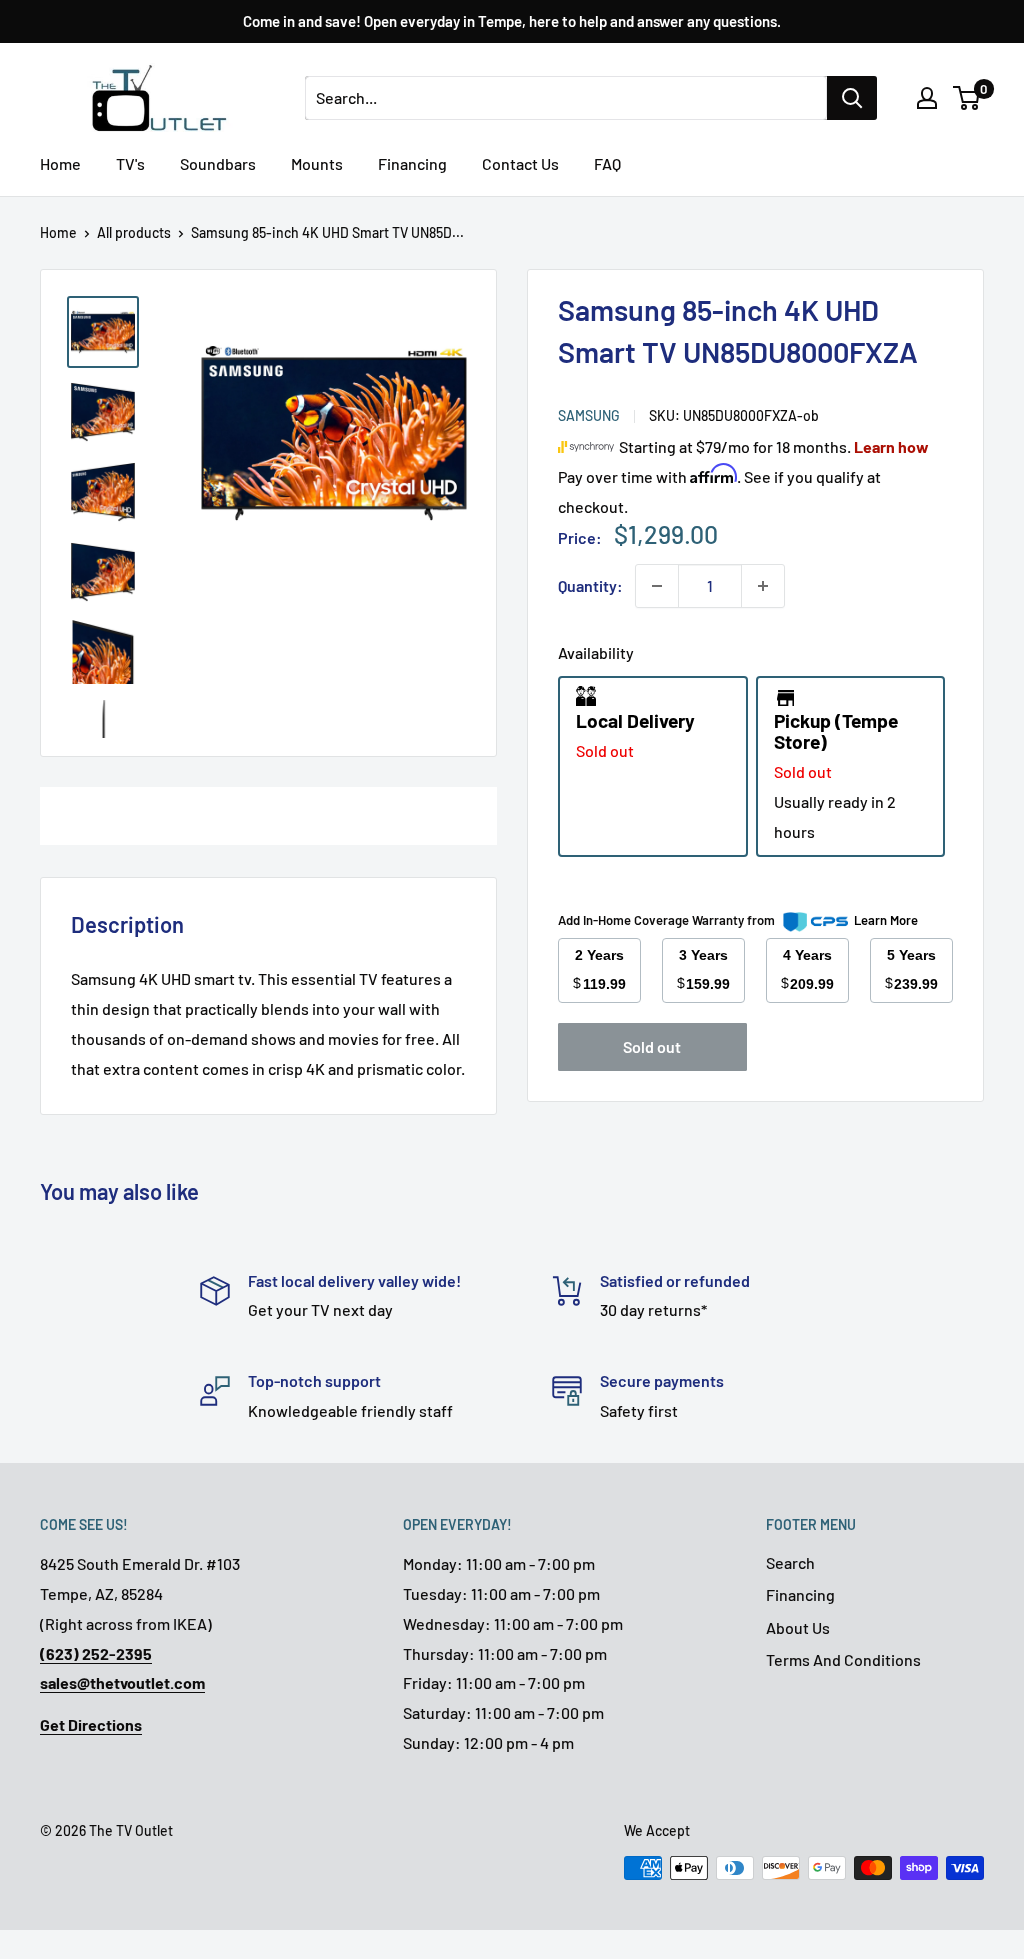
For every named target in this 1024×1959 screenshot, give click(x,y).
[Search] (852, 98)
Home (60, 163)
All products (134, 232)
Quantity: (590, 585)
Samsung (589, 415)
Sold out (652, 1046)
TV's (130, 163)
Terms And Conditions (843, 1659)
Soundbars (218, 163)
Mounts (317, 163)
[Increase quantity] (763, 586)
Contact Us (520, 163)
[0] (967, 98)
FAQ (607, 163)
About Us (798, 1627)
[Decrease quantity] (657, 586)
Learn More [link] (886, 920)
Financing (412, 163)
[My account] (927, 98)
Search (790, 1562)
